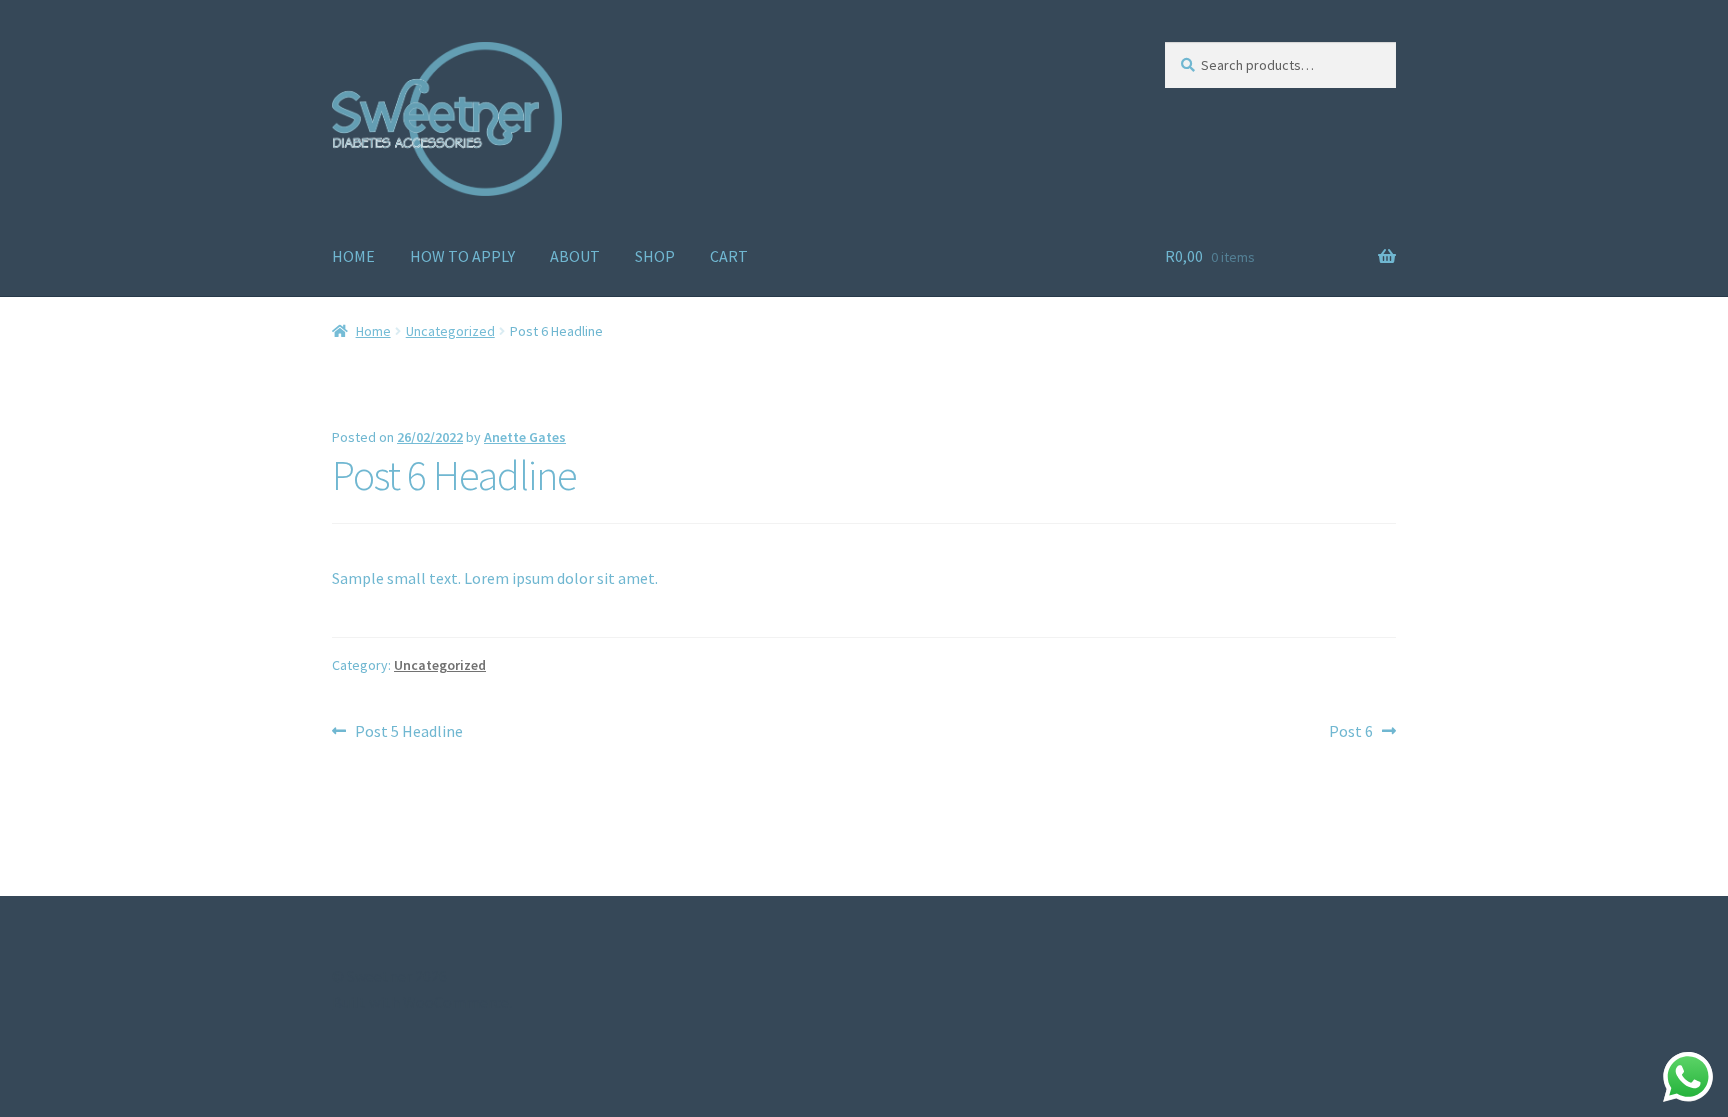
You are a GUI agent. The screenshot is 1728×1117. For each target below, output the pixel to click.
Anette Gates (525, 437)
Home (373, 331)
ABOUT (575, 256)
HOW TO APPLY (462, 256)
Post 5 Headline (408, 730)
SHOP (655, 256)
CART (729, 256)
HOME (353, 256)
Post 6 (1351, 730)
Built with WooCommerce (420, 1002)
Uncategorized (450, 331)
